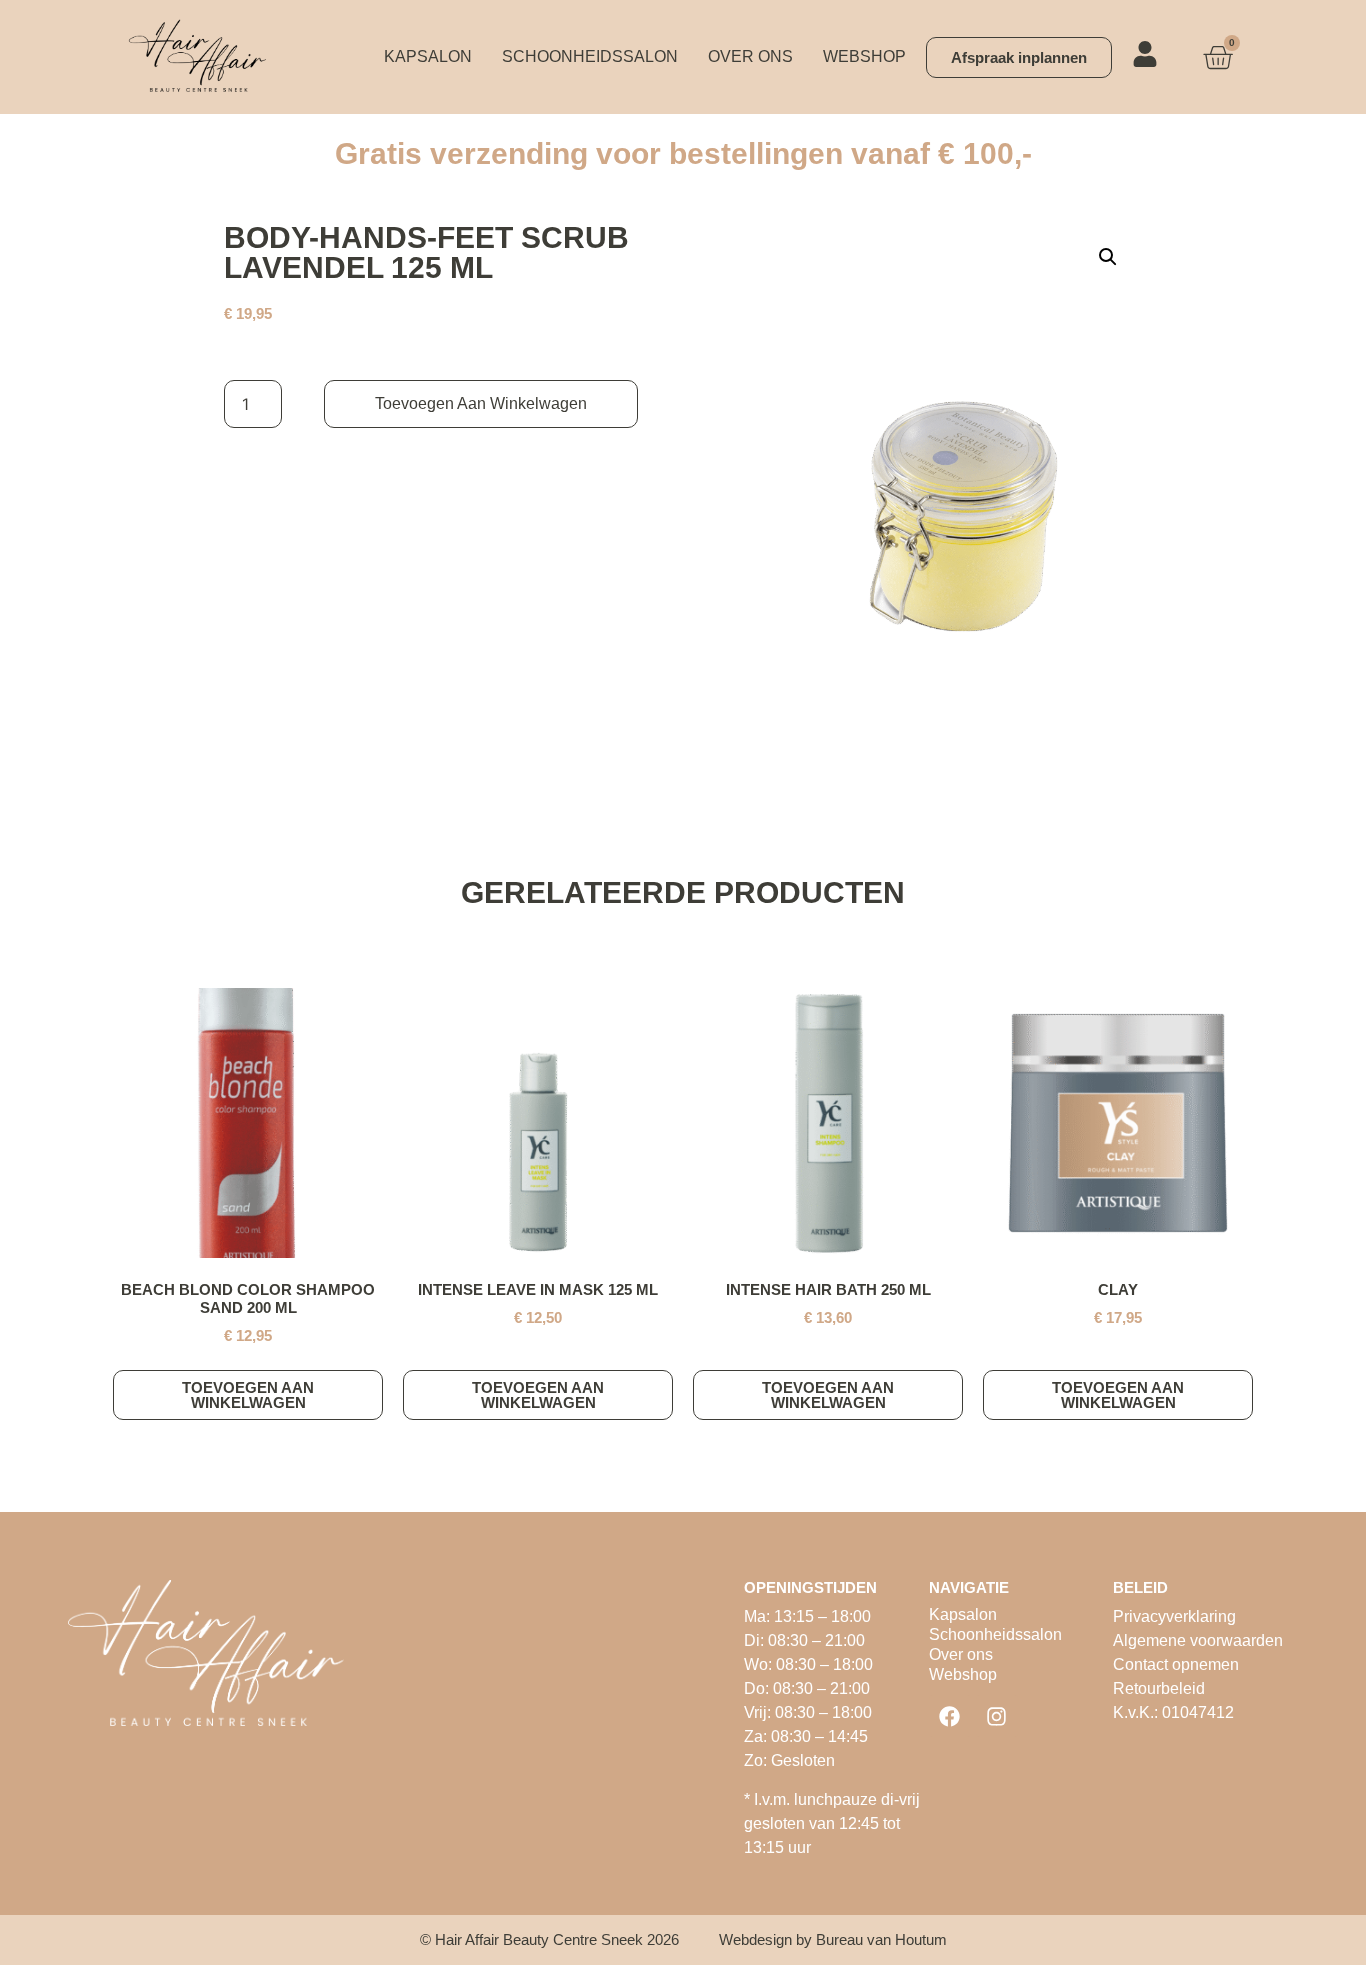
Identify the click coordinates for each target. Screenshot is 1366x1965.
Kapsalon (428, 56)
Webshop (864, 56)
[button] (1108, 257)
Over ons (750, 56)
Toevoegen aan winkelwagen (481, 403)
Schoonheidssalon (590, 56)
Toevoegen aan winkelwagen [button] (248, 1395)
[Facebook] (950, 1716)
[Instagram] (997, 1716)
